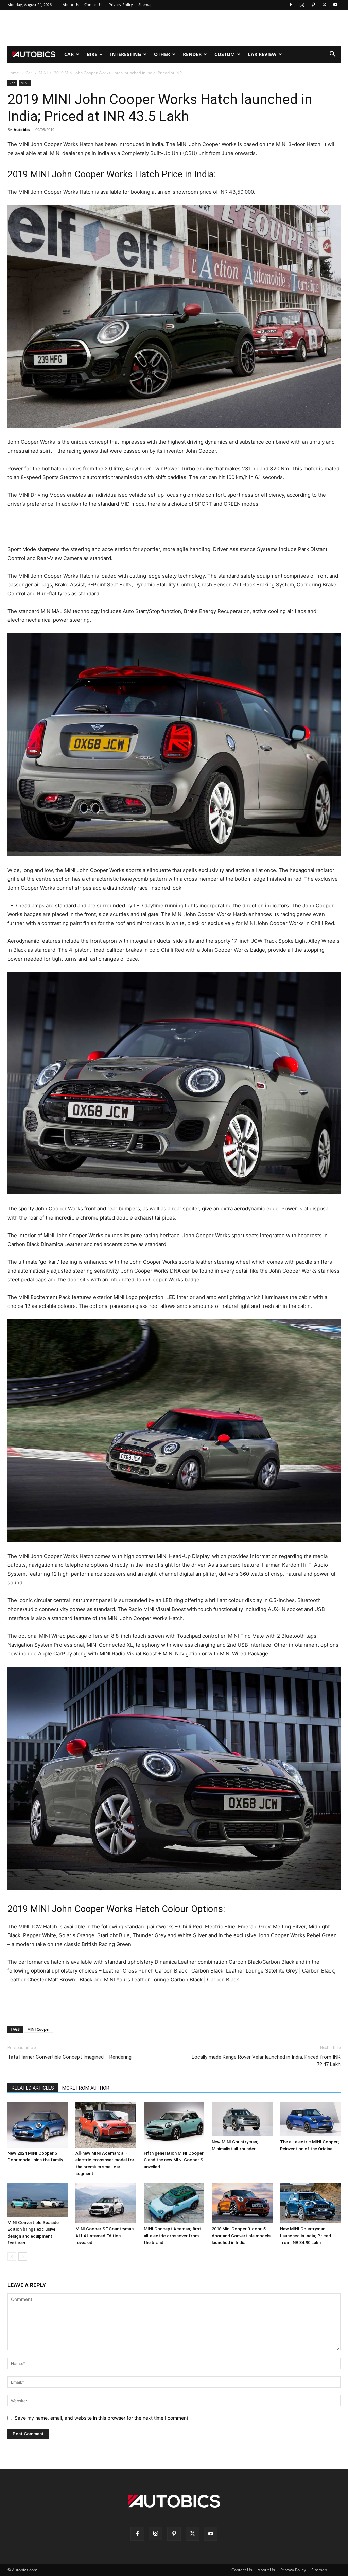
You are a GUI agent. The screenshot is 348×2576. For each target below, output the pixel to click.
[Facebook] (291, 5)
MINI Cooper (39, 2029)
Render (192, 54)
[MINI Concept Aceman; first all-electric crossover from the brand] (174, 2203)
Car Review (262, 54)
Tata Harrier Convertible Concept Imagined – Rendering (69, 2057)
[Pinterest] (313, 5)
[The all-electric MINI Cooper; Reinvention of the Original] (310, 2119)
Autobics (22, 130)
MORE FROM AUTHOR (86, 2088)
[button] (332, 55)
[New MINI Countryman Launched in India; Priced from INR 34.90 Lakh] (310, 2203)
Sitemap (145, 5)
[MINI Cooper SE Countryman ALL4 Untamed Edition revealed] (106, 2203)
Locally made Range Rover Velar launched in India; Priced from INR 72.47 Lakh (266, 2061)
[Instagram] (302, 5)
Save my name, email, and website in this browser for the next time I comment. (102, 2418)
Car (69, 54)
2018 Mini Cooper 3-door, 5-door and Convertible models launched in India (241, 2236)
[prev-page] (12, 2256)
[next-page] (23, 2256)
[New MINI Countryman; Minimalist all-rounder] (242, 2119)
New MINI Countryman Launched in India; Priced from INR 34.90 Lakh (306, 2236)
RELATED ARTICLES (33, 2088)
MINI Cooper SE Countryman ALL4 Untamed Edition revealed (105, 2236)
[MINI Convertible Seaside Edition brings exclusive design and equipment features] (38, 2200)
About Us (71, 5)
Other (162, 54)
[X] (324, 5)
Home (13, 73)
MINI (43, 73)
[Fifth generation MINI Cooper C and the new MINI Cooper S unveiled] (174, 2125)
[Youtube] (335, 5)
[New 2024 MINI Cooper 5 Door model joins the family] (38, 2125)
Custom (225, 54)
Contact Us (94, 5)
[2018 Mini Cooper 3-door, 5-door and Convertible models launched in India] (242, 2203)
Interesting (126, 54)
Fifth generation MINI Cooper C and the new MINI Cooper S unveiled (174, 2160)
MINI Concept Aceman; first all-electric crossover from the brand (172, 2236)
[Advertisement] (174, 28)
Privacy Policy (121, 5)
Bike (92, 54)
